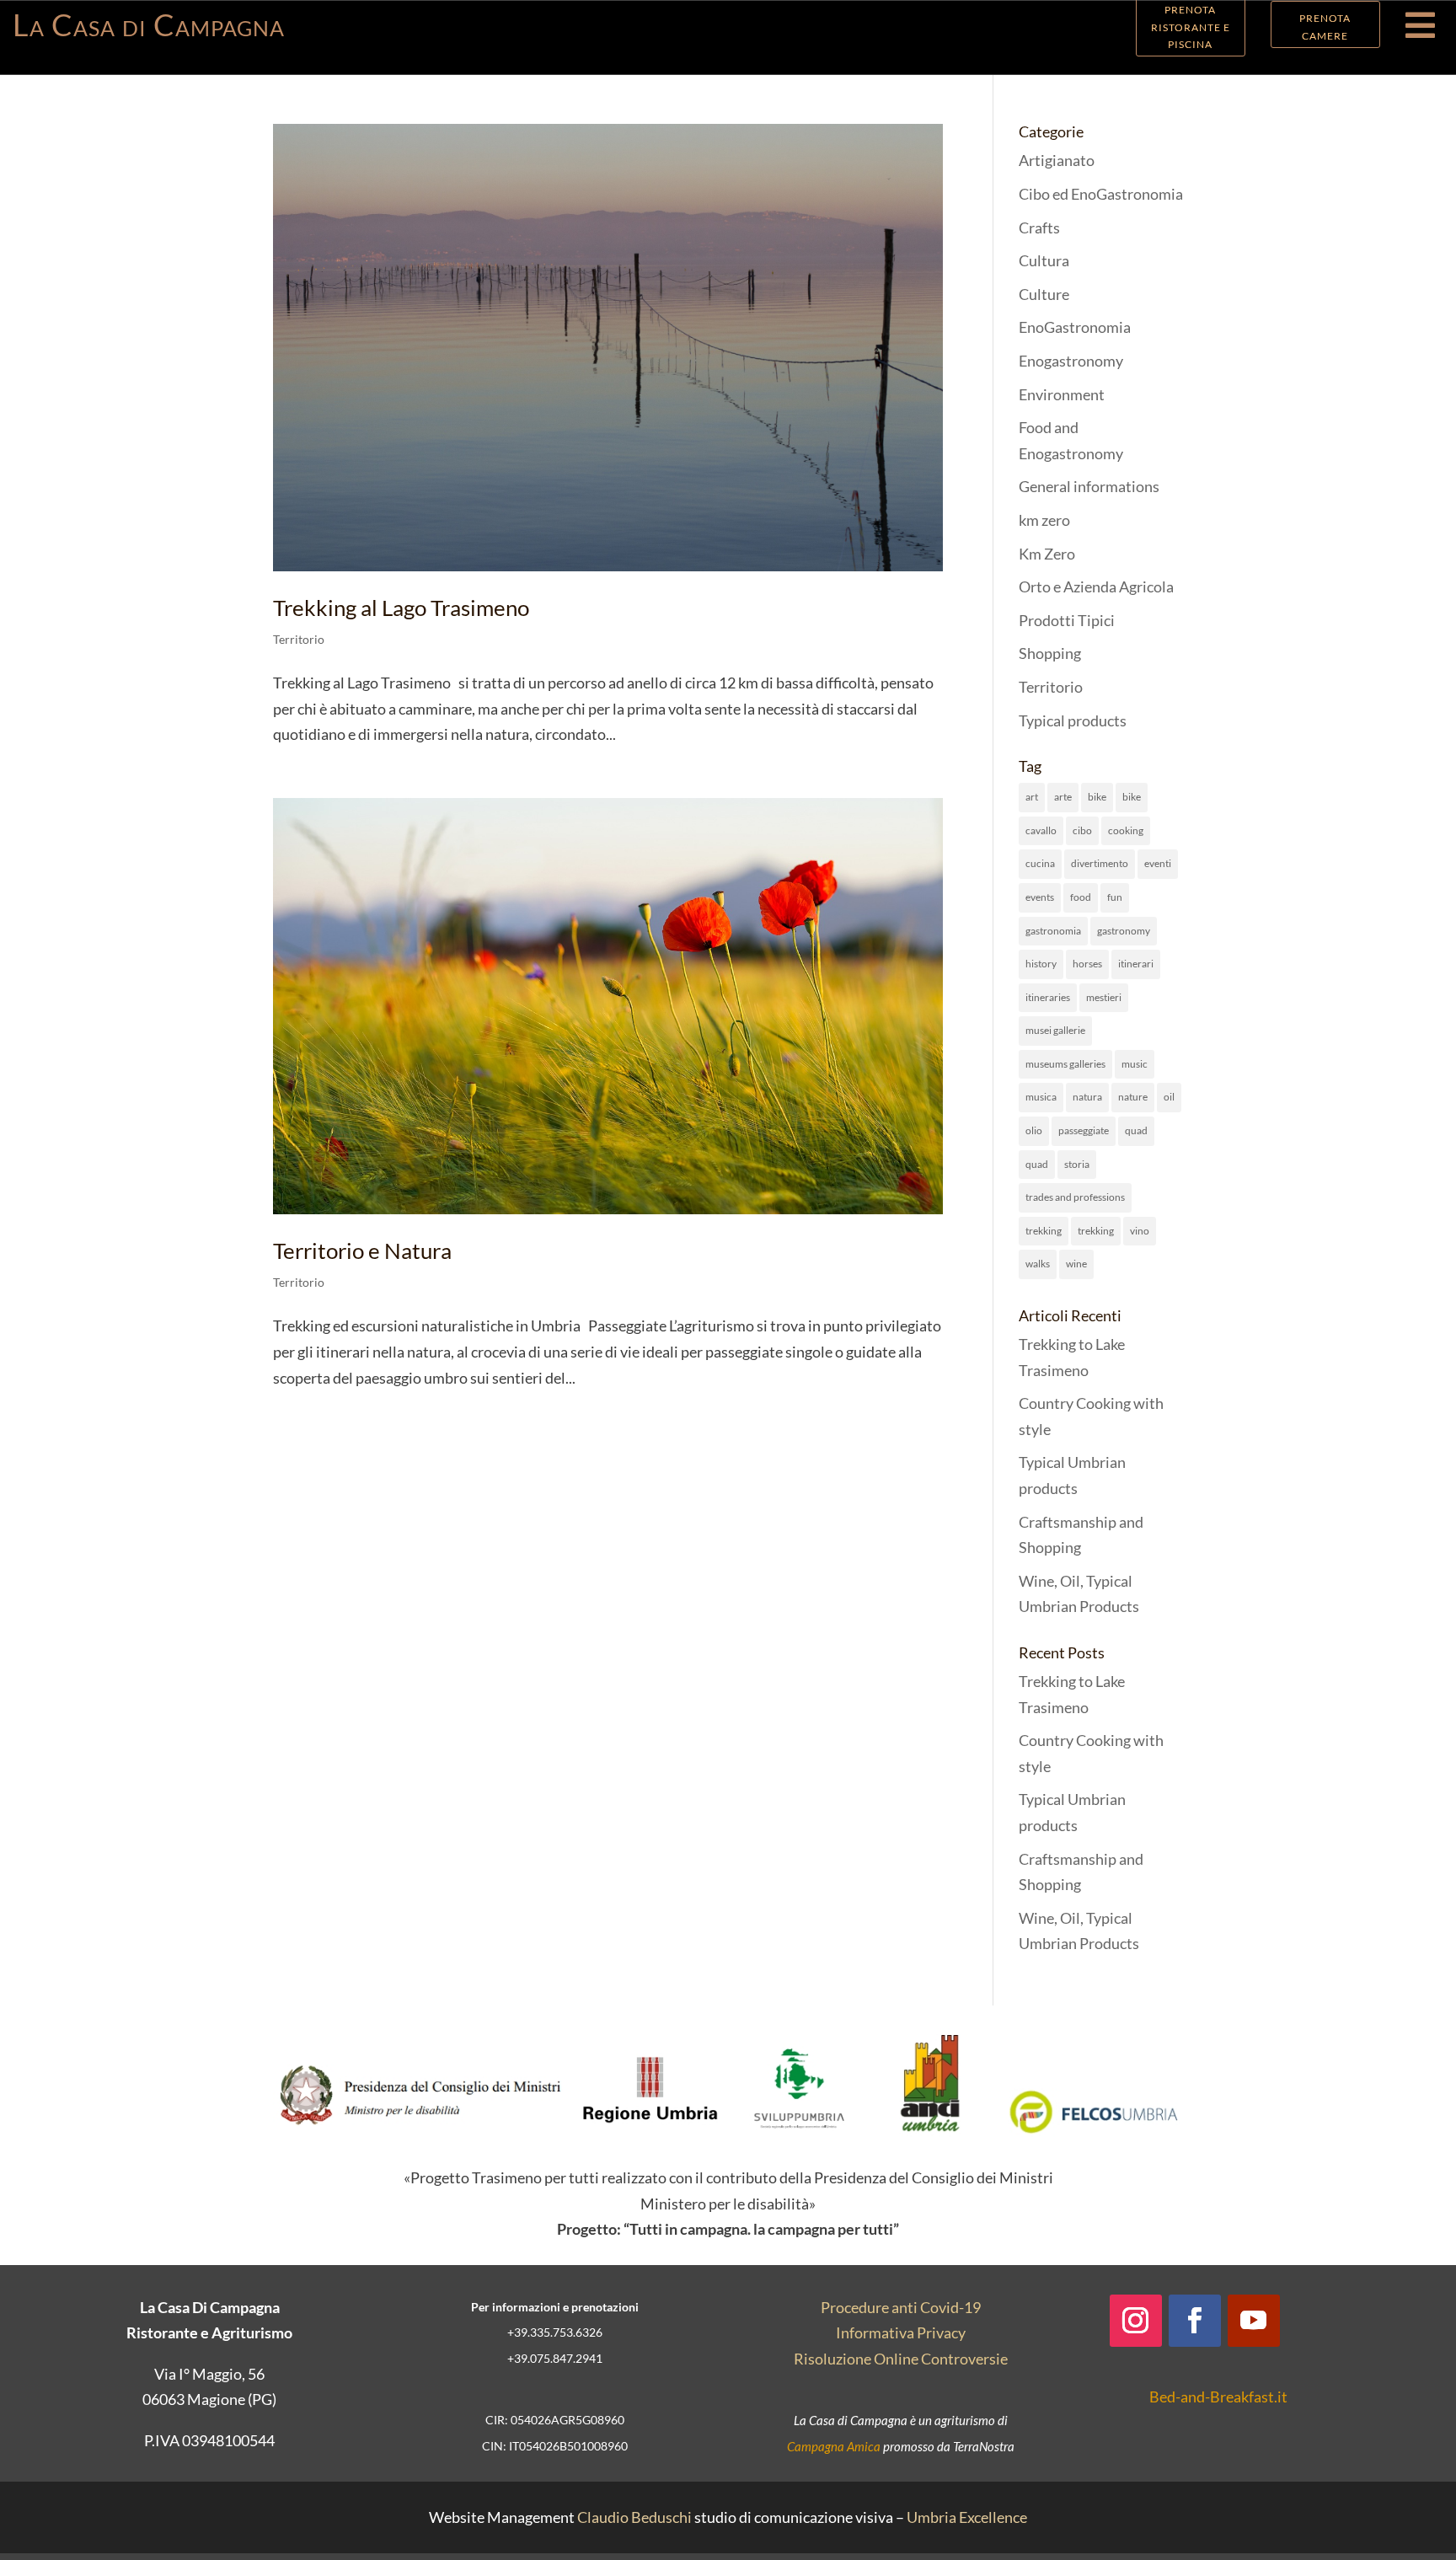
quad (1136, 1130)
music (1135, 1064)
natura (1087, 1097)
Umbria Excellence (967, 2517)
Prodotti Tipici (1067, 620)
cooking (1126, 830)
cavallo (1041, 830)
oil (1169, 1097)
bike (1097, 797)
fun (1115, 897)
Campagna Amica (834, 2446)
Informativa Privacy (901, 2332)
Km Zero (1047, 554)
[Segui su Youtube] (1254, 2321)
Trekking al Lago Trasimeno (401, 608)
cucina (1040, 863)
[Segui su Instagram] (1136, 2321)
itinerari (1136, 964)
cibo (1082, 830)
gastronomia (1053, 931)
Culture (1044, 294)
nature (1133, 1097)
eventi (1158, 863)
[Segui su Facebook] (1195, 2321)
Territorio (299, 639)
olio (1034, 1130)
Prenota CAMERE (1325, 27)
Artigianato (1057, 160)
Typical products (1073, 720)
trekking (1044, 1231)
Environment (1062, 394)
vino (1140, 1231)
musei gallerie (1055, 1030)
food (1081, 897)
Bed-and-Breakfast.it (1218, 2397)
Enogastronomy (1071, 361)
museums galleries (1065, 1064)
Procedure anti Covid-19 (901, 2307)
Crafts (1039, 228)
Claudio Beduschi (634, 2517)
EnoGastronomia (1075, 327)
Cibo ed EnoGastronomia (1101, 194)
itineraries (1048, 997)
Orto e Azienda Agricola (1096, 586)
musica (1041, 1097)
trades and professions (1075, 1197)
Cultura (1044, 260)
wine (1076, 1264)
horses (1087, 964)
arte (1063, 797)
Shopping (1050, 653)
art (1032, 797)
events (1040, 897)
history (1041, 964)
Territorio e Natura (362, 1251)
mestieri (1104, 997)
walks (1038, 1264)
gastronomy (1124, 931)
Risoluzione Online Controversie (901, 2359)
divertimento (1100, 863)
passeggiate (1084, 1130)
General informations (1089, 486)
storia (1077, 1164)
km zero (1044, 520)
